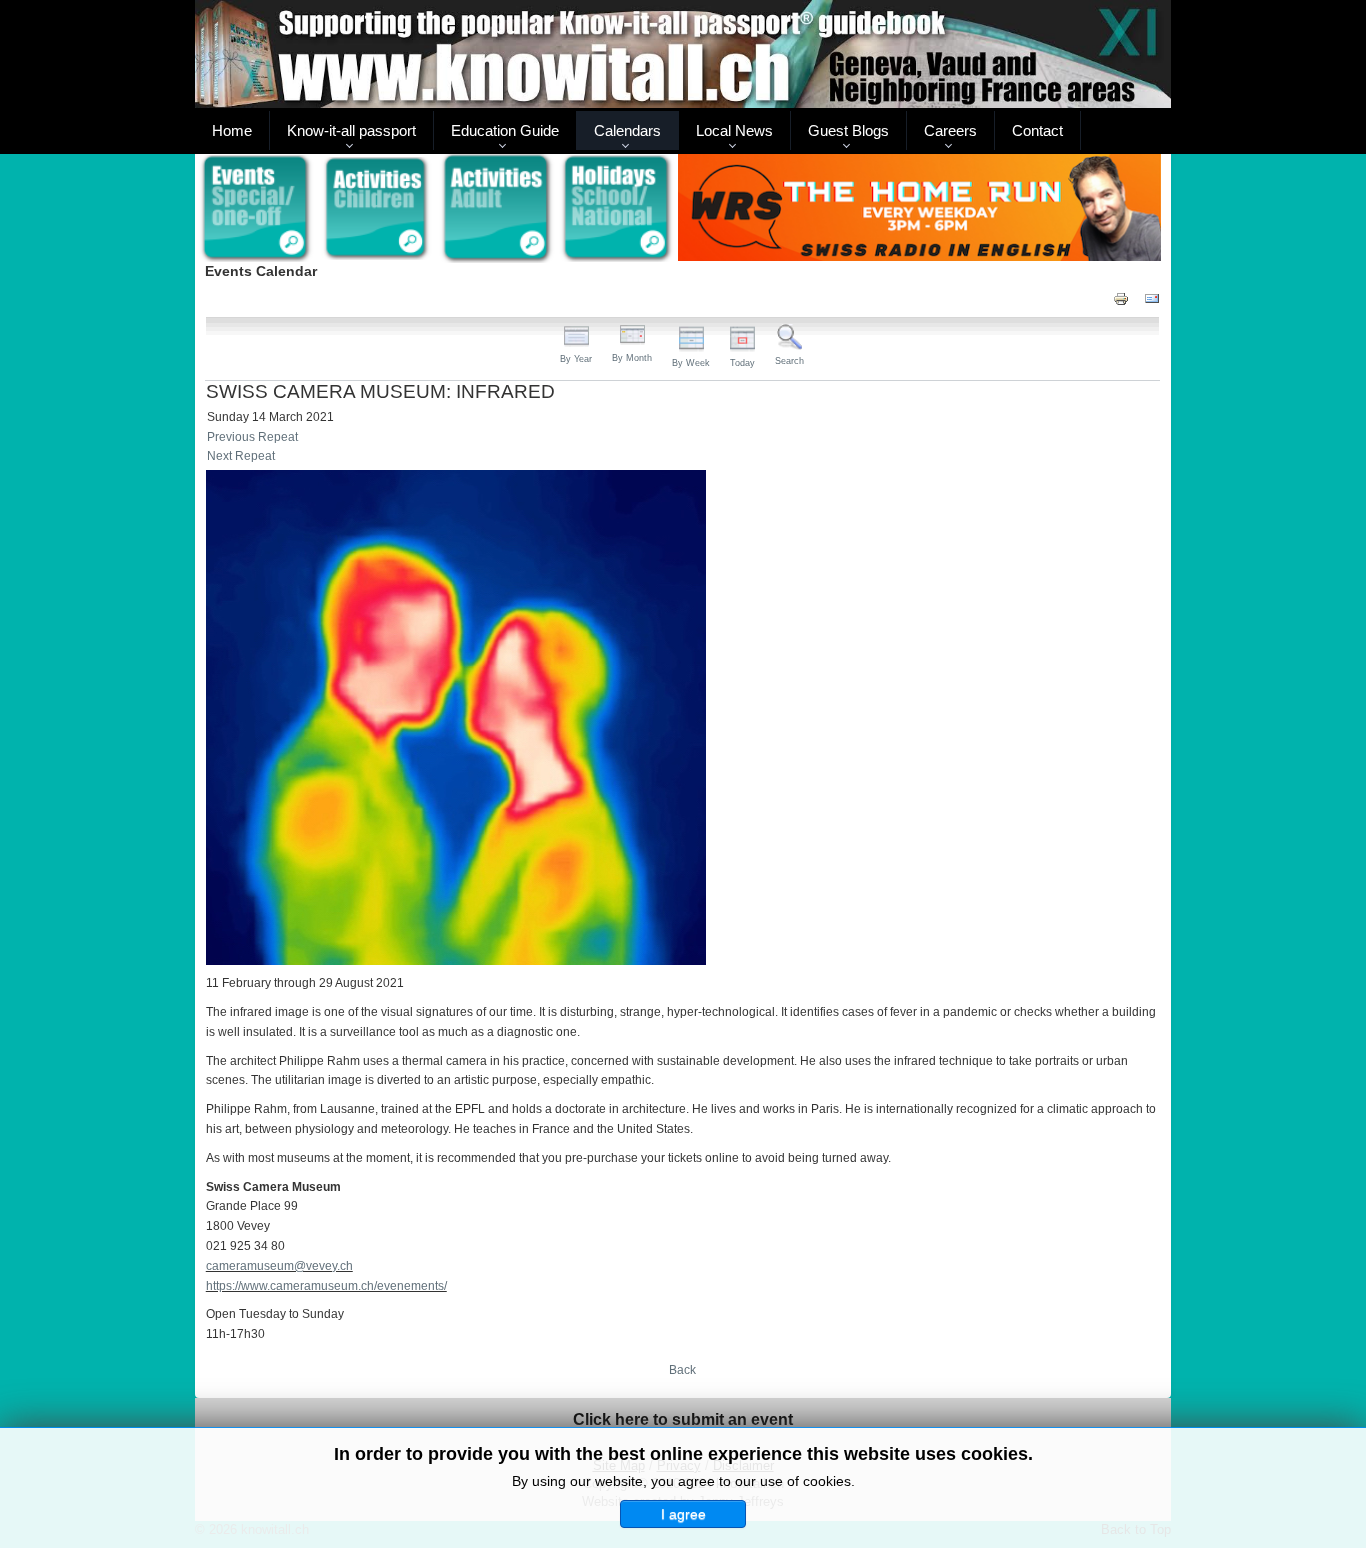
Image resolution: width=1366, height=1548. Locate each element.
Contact (1037, 130)
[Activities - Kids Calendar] (376, 209)
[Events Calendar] (255, 209)
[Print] (1121, 297)
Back (682, 1370)
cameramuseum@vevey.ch (279, 1266)
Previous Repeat (252, 437)
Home (232, 130)
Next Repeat (241, 456)
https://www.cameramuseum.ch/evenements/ (326, 1286)
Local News (734, 130)
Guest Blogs (848, 130)
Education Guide (505, 130)
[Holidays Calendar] (617, 209)
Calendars (627, 130)
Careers (950, 130)
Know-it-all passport (351, 130)
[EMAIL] (1152, 297)
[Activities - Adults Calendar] (497, 208)
